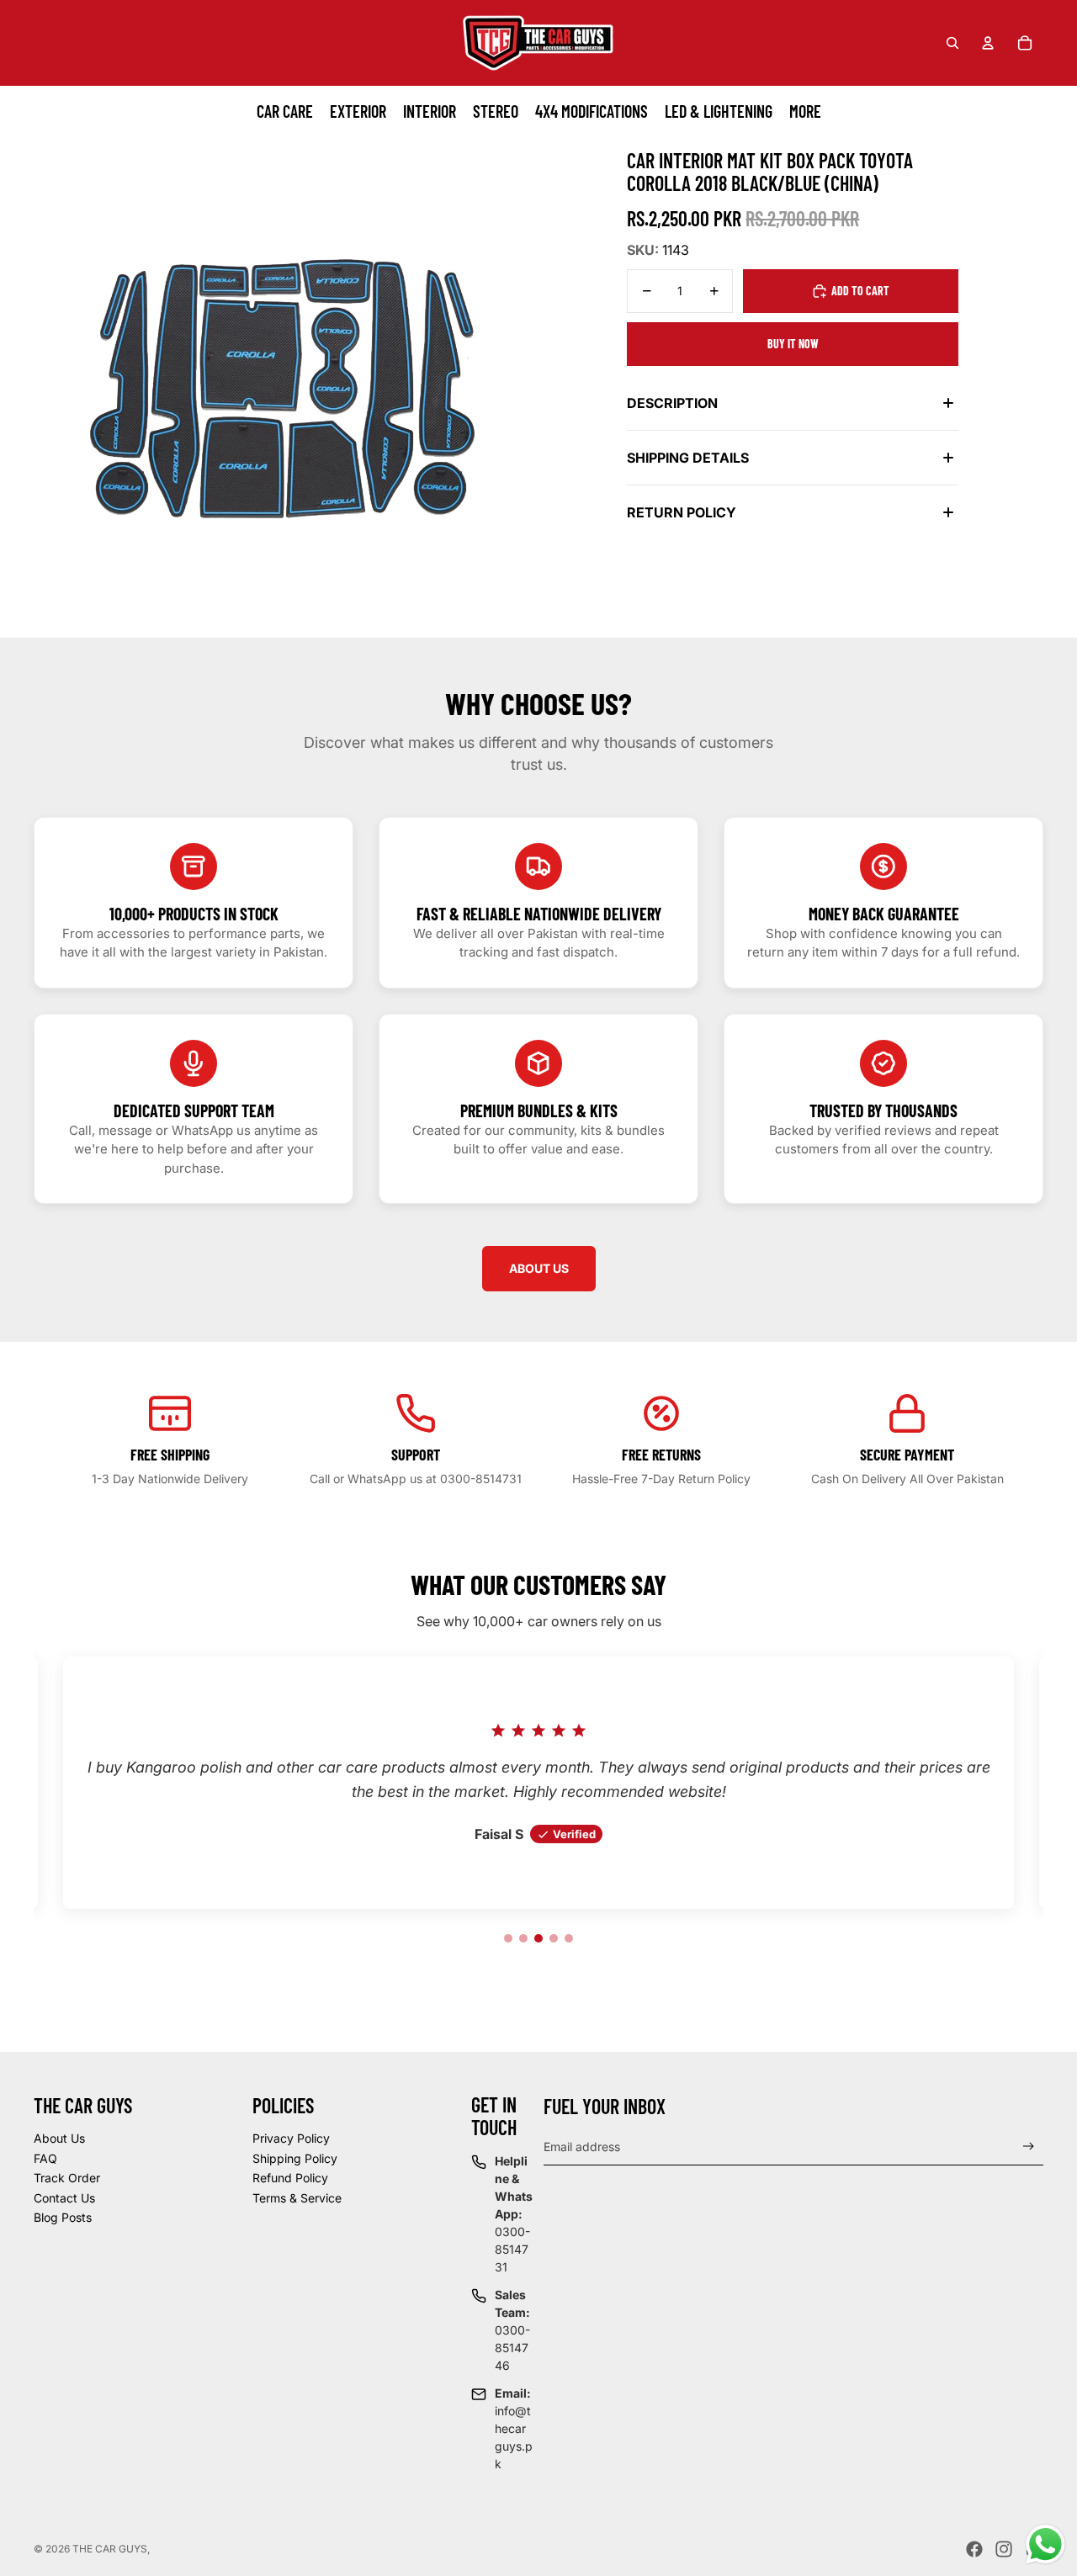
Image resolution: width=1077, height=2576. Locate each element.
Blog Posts (63, 2217)
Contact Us (64, 2198)
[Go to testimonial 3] (538, 1938)
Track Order (67, 2178)
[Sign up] (1029, 2147)
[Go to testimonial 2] (523, 1938)
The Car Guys (110, 2549)
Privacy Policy (291, 2138)
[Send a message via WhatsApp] (1045, 2544)
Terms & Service (297, 2198)
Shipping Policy (295, 2158)
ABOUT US (539, 1268)
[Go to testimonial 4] (554, 1938)
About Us (59, 2138)
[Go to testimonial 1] (508, 1938)
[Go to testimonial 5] (569, 1938)
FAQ (45, 2158)
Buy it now (793, 344)
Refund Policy (290, 2178)
